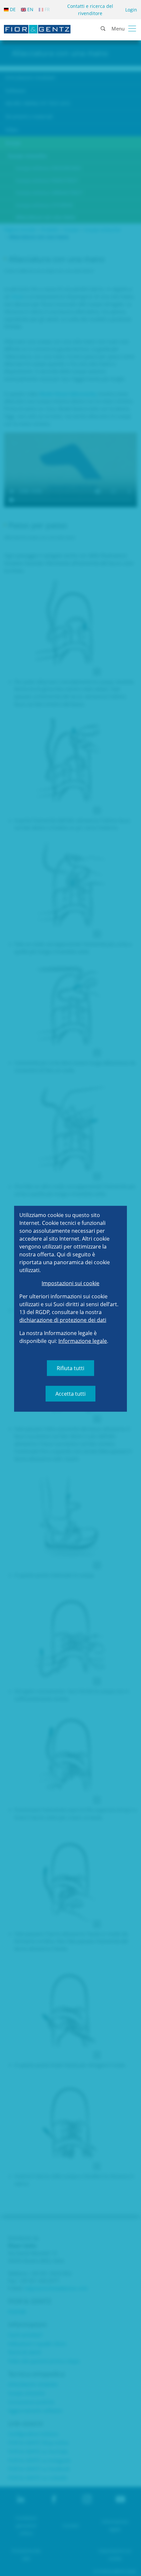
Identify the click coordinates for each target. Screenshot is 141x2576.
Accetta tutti (70, 1393)
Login (131, 10)
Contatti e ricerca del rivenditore (90, 10)
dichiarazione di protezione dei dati (63, 1320)
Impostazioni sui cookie (70, 1283)
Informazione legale (83, 1341)
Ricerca (131, 50)
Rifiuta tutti (70, 1368)
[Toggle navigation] (132, 29)
